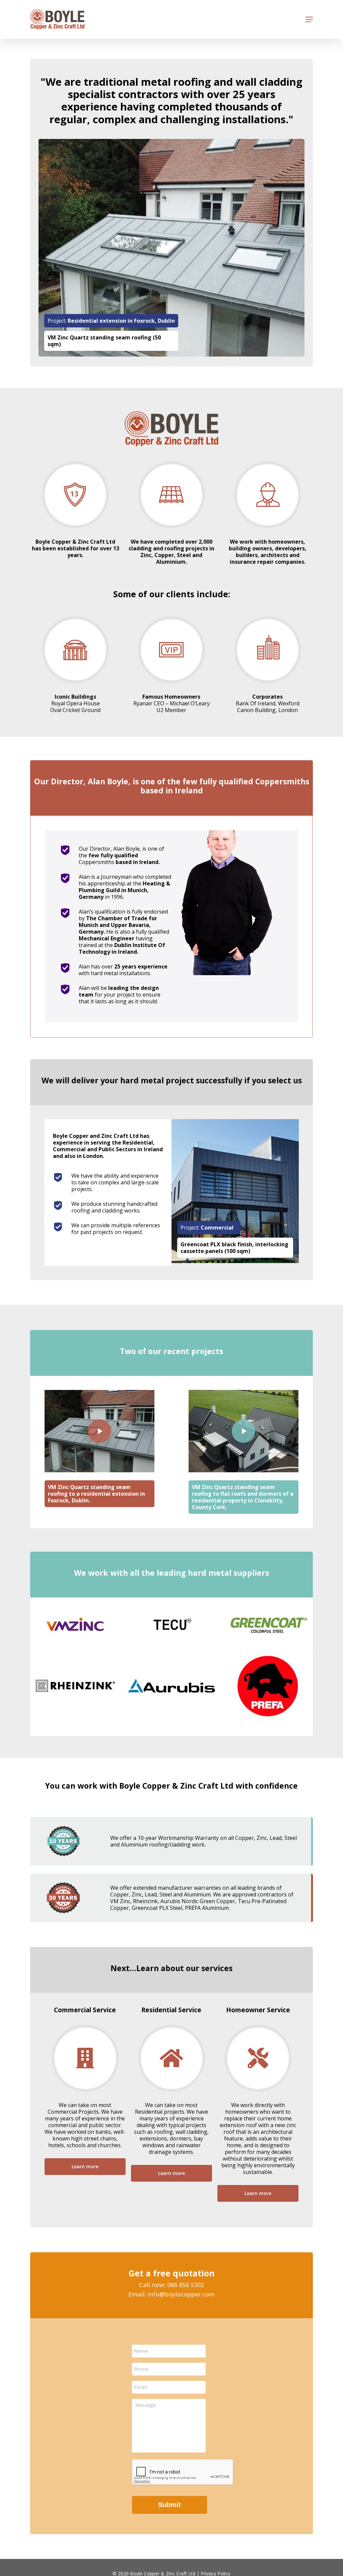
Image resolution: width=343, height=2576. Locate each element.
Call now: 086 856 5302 (171, 2285)
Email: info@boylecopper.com (171, 2294)
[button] (309, 19)
